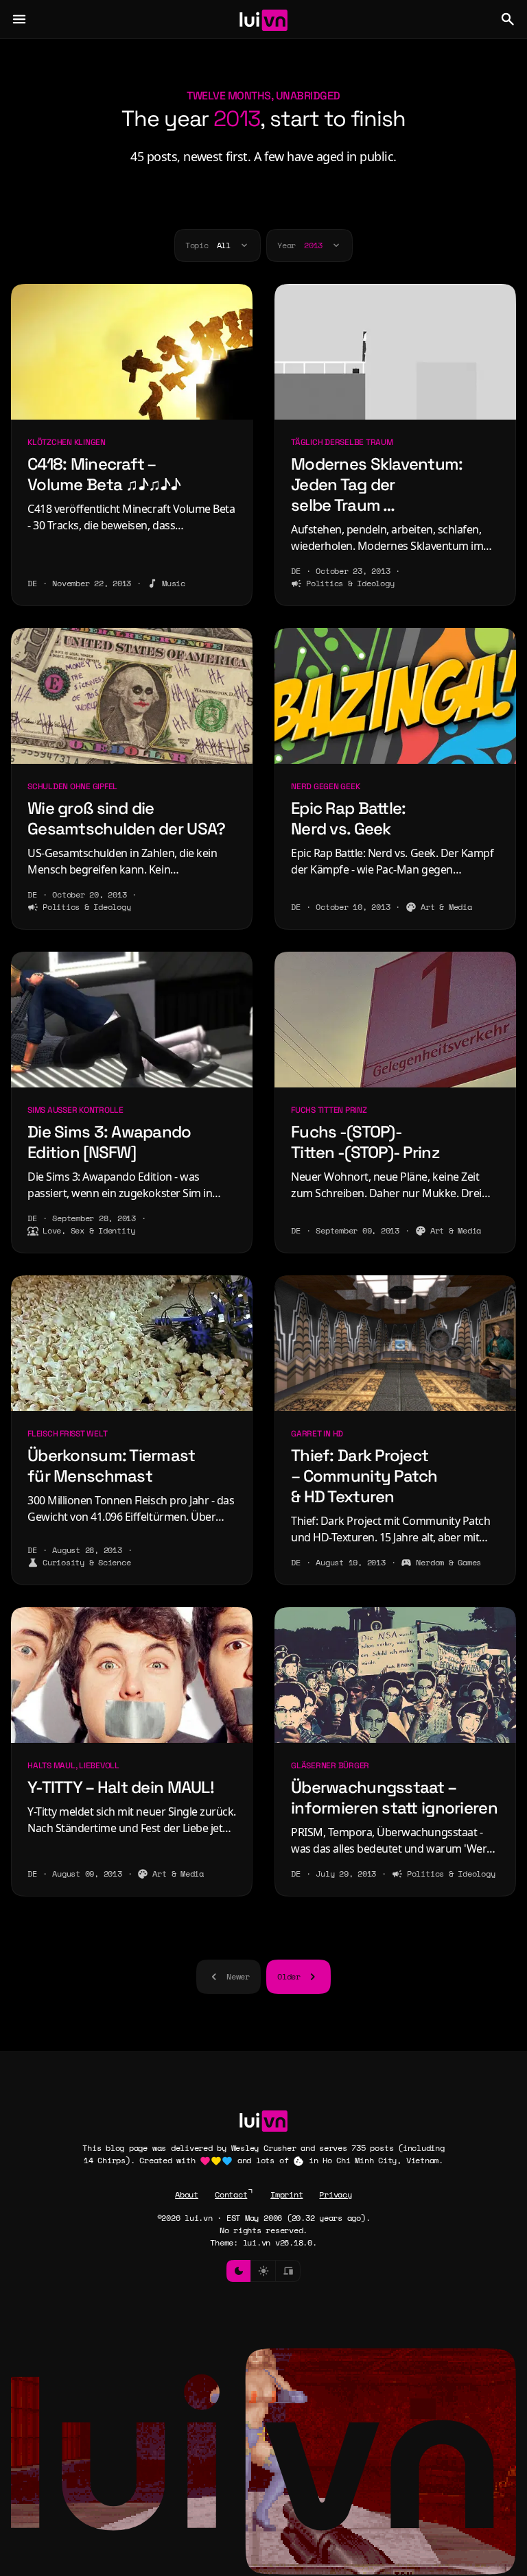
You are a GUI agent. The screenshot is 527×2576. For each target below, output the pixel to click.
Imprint (286, 2194)
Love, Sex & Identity (89, 1230)
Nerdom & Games (448, 1562)
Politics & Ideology (350, 583)
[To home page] (264, 19)
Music (174, 583)
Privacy (335, 2194)
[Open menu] (19, 19)
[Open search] (508, 19)
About (187, 2194)
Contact (231, 2194)
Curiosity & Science (86, 1562)
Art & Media (446, 907)
